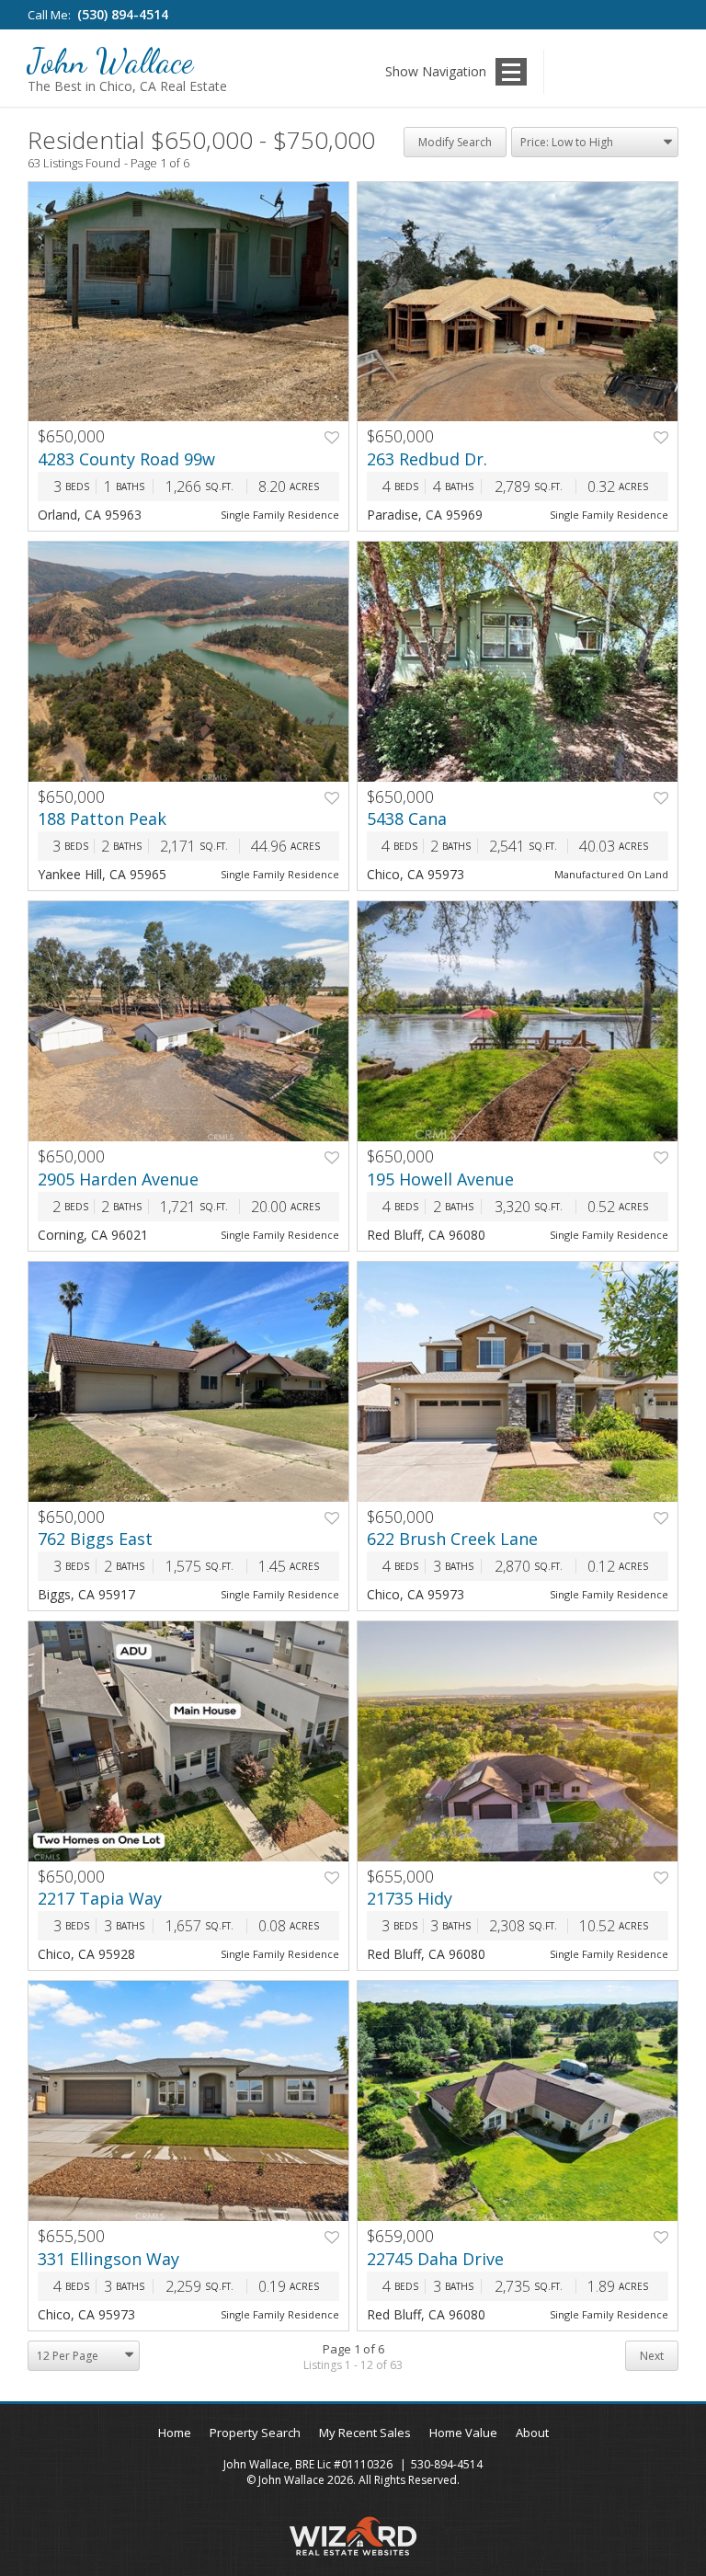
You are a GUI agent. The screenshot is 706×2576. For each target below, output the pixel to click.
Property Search (255, 2433)
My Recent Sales (365, 2433)
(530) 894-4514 (123, 14)
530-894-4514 (447, 2464)
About (532, 2433)
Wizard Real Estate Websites (353, 2536)
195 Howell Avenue (440, 1179)
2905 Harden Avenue (118, 1179)
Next (652, 2356)
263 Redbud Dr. (427, 459)
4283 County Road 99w (126, 459)
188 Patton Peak (102, 819)
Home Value (463, 2433)
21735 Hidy (410, 1898)
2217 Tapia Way (100, 1898)
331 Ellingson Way (108, 2259)
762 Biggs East (95, 1539)
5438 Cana (407, 819)
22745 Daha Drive (435, 2259)
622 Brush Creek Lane (452, 1539)
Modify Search (455, 142)
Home (175, 2433)
